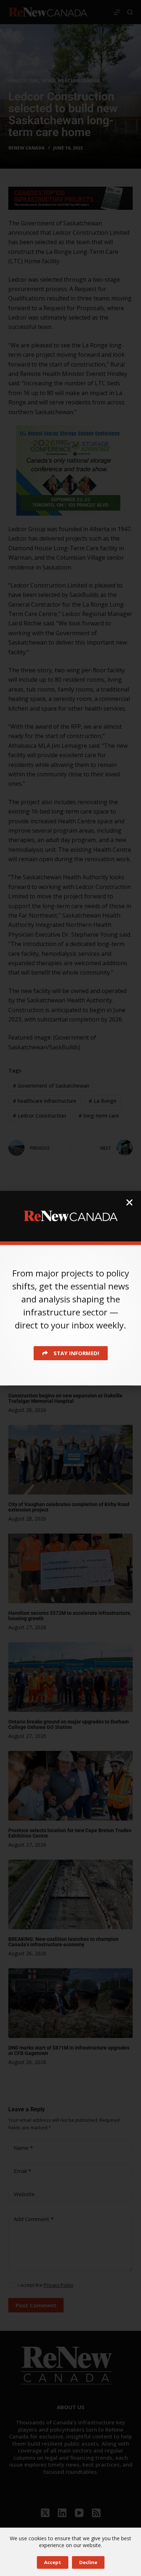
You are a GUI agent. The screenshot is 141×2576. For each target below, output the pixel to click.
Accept (53, 2562)
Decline (88, 2562)
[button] (129, 1202)
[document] (70, 1288)
